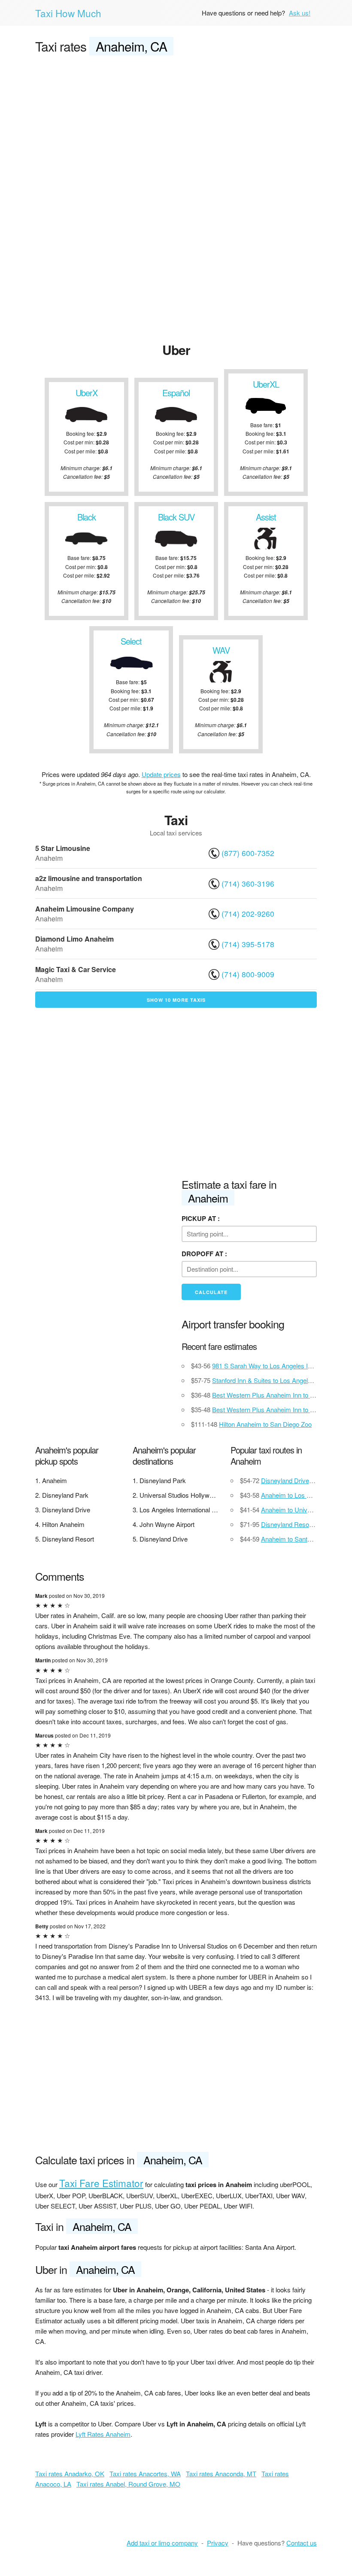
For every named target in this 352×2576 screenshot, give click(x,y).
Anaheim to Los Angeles (295, 1495)
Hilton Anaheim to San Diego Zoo (265, 1424)
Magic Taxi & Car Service (76, 969)
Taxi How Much (68, 13)
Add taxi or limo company (162, 2543)
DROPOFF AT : (204, 1254)
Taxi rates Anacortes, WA (145, 2474)
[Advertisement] (176, 127)
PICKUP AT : (201, 1218)
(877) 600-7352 (248, 853)
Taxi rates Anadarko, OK (70, 2474)
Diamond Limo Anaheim (74, 939)
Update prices (161, 774)
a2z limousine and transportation (89, 878)
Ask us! (300, 13)
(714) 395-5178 (248, 944)
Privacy (218, 2543)
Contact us (302, 2543)
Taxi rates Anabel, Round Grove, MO (128, 2484)
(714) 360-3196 (248, 883)
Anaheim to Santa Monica (297, 1539)
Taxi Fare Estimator (101, 2183)
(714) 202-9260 (248, 913)
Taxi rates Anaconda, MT (221, 2474)
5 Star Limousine (63, 848)
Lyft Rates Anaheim (103, 2434)
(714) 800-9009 (248, 974)
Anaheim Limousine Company (85, 909)
